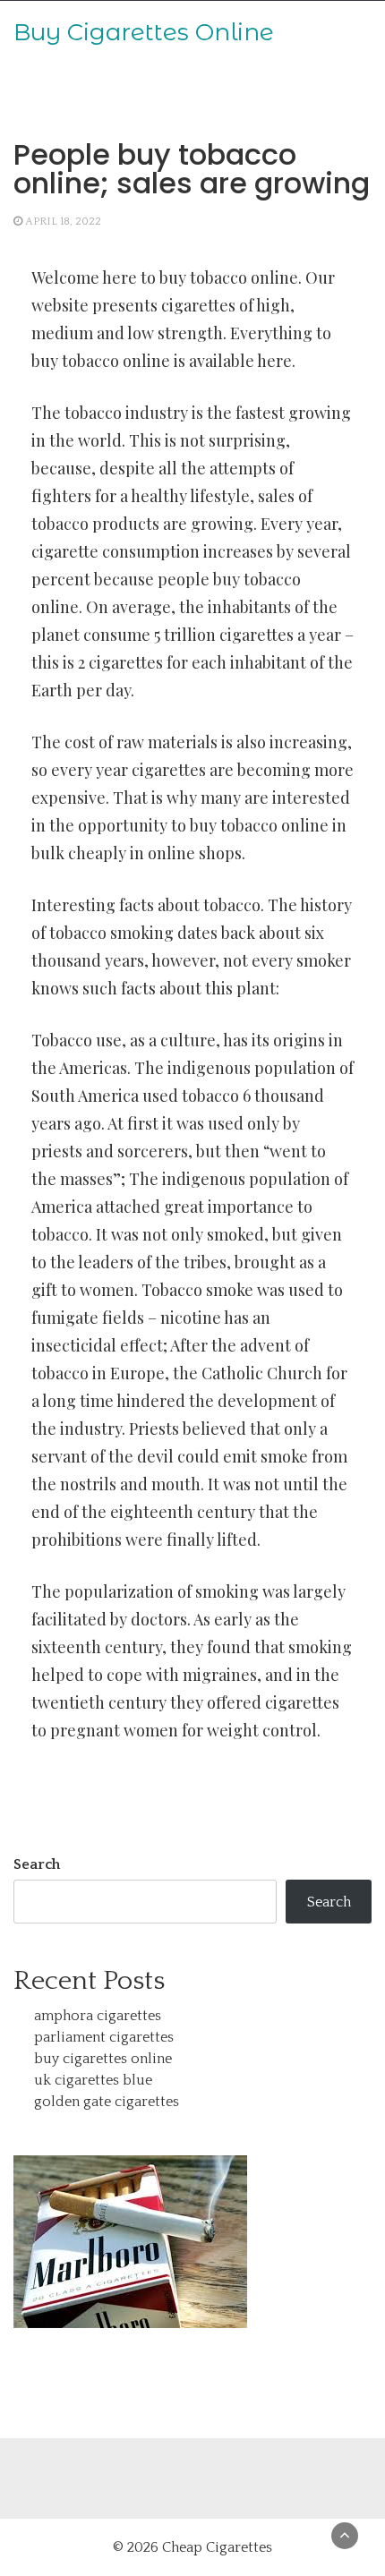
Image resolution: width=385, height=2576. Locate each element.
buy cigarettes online (103, 2059)
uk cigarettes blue (93, 2080)
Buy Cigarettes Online (144, 32)
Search (37, 1864)
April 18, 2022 (63, 222)
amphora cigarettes (98, 2016)
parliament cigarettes (104, 2037)
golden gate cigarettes (107, 2102)
